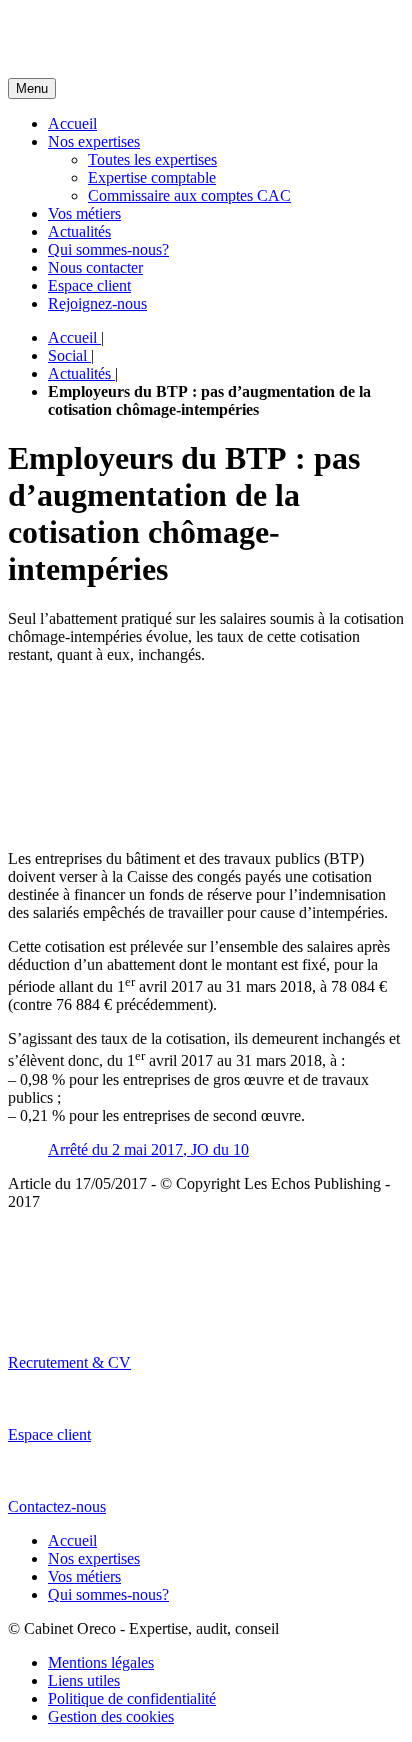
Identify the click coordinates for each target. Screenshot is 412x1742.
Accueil (72, 123)
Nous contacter (95, 267)
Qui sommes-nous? (108, 249)
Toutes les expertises (152, 159)
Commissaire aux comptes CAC (189, 195)
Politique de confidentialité (132, 1698)
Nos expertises (94, 141)
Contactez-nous (57, 1506)
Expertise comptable (152, 177)
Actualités (79, 231)
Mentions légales (101, 1662)
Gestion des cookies (111, 1716)
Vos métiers (84, 213)
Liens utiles (84, 1680)
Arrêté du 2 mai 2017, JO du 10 (148, 1149)
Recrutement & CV (69, 1362)
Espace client (89, 285)
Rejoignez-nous (97, 303)
